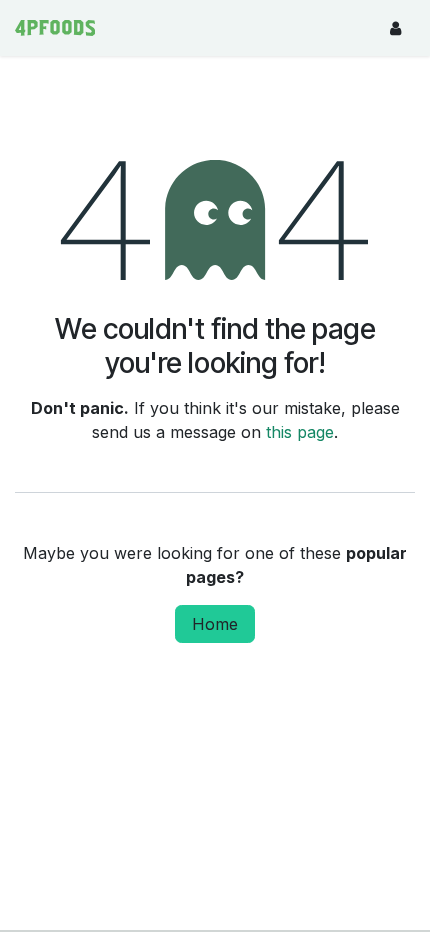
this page (300, 432)
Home (215, 624)
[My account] (395, 28)
